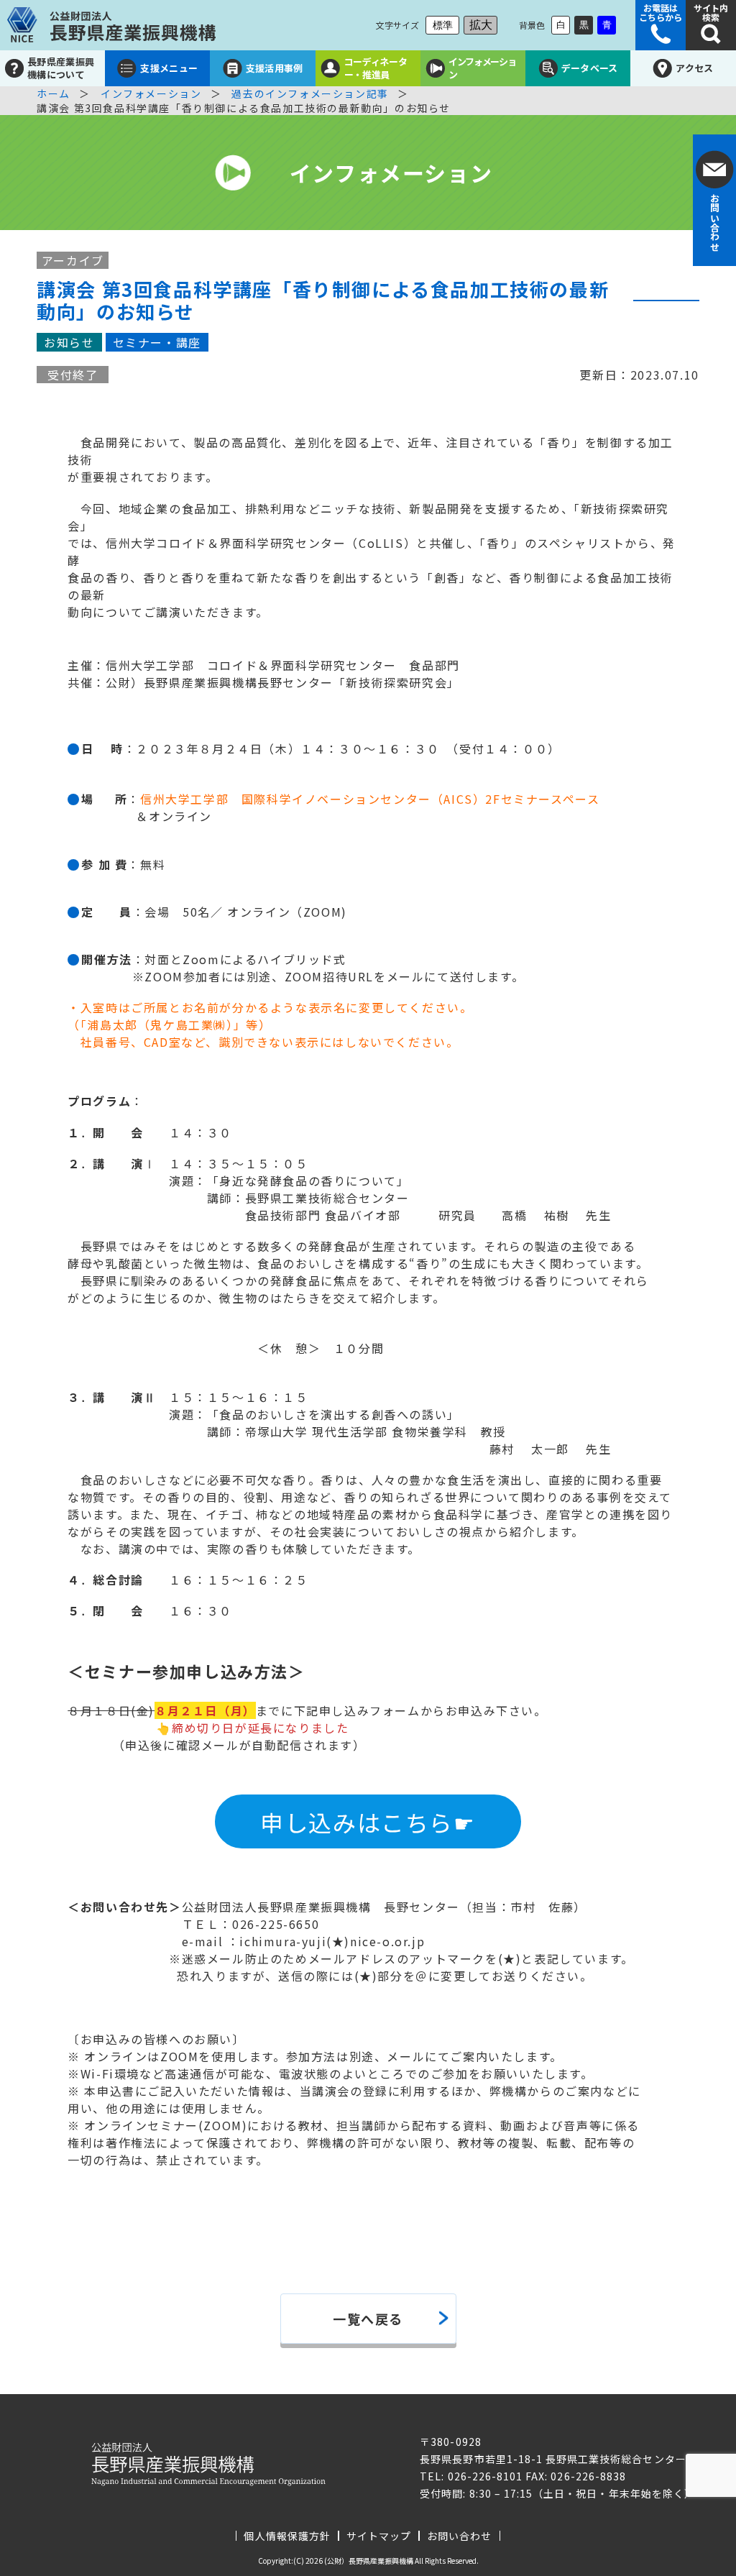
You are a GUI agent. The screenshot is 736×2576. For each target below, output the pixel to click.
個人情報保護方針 (287, 2536)
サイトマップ (379, 2536)
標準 (443, 25)
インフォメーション (151, 93)
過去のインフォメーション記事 (310, 93)
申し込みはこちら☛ (368, 1822)
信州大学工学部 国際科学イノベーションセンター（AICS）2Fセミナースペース (370, 799)
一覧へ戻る (368, 2319)
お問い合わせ (459, 2536)
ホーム (54, 93)
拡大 (481, 25)
